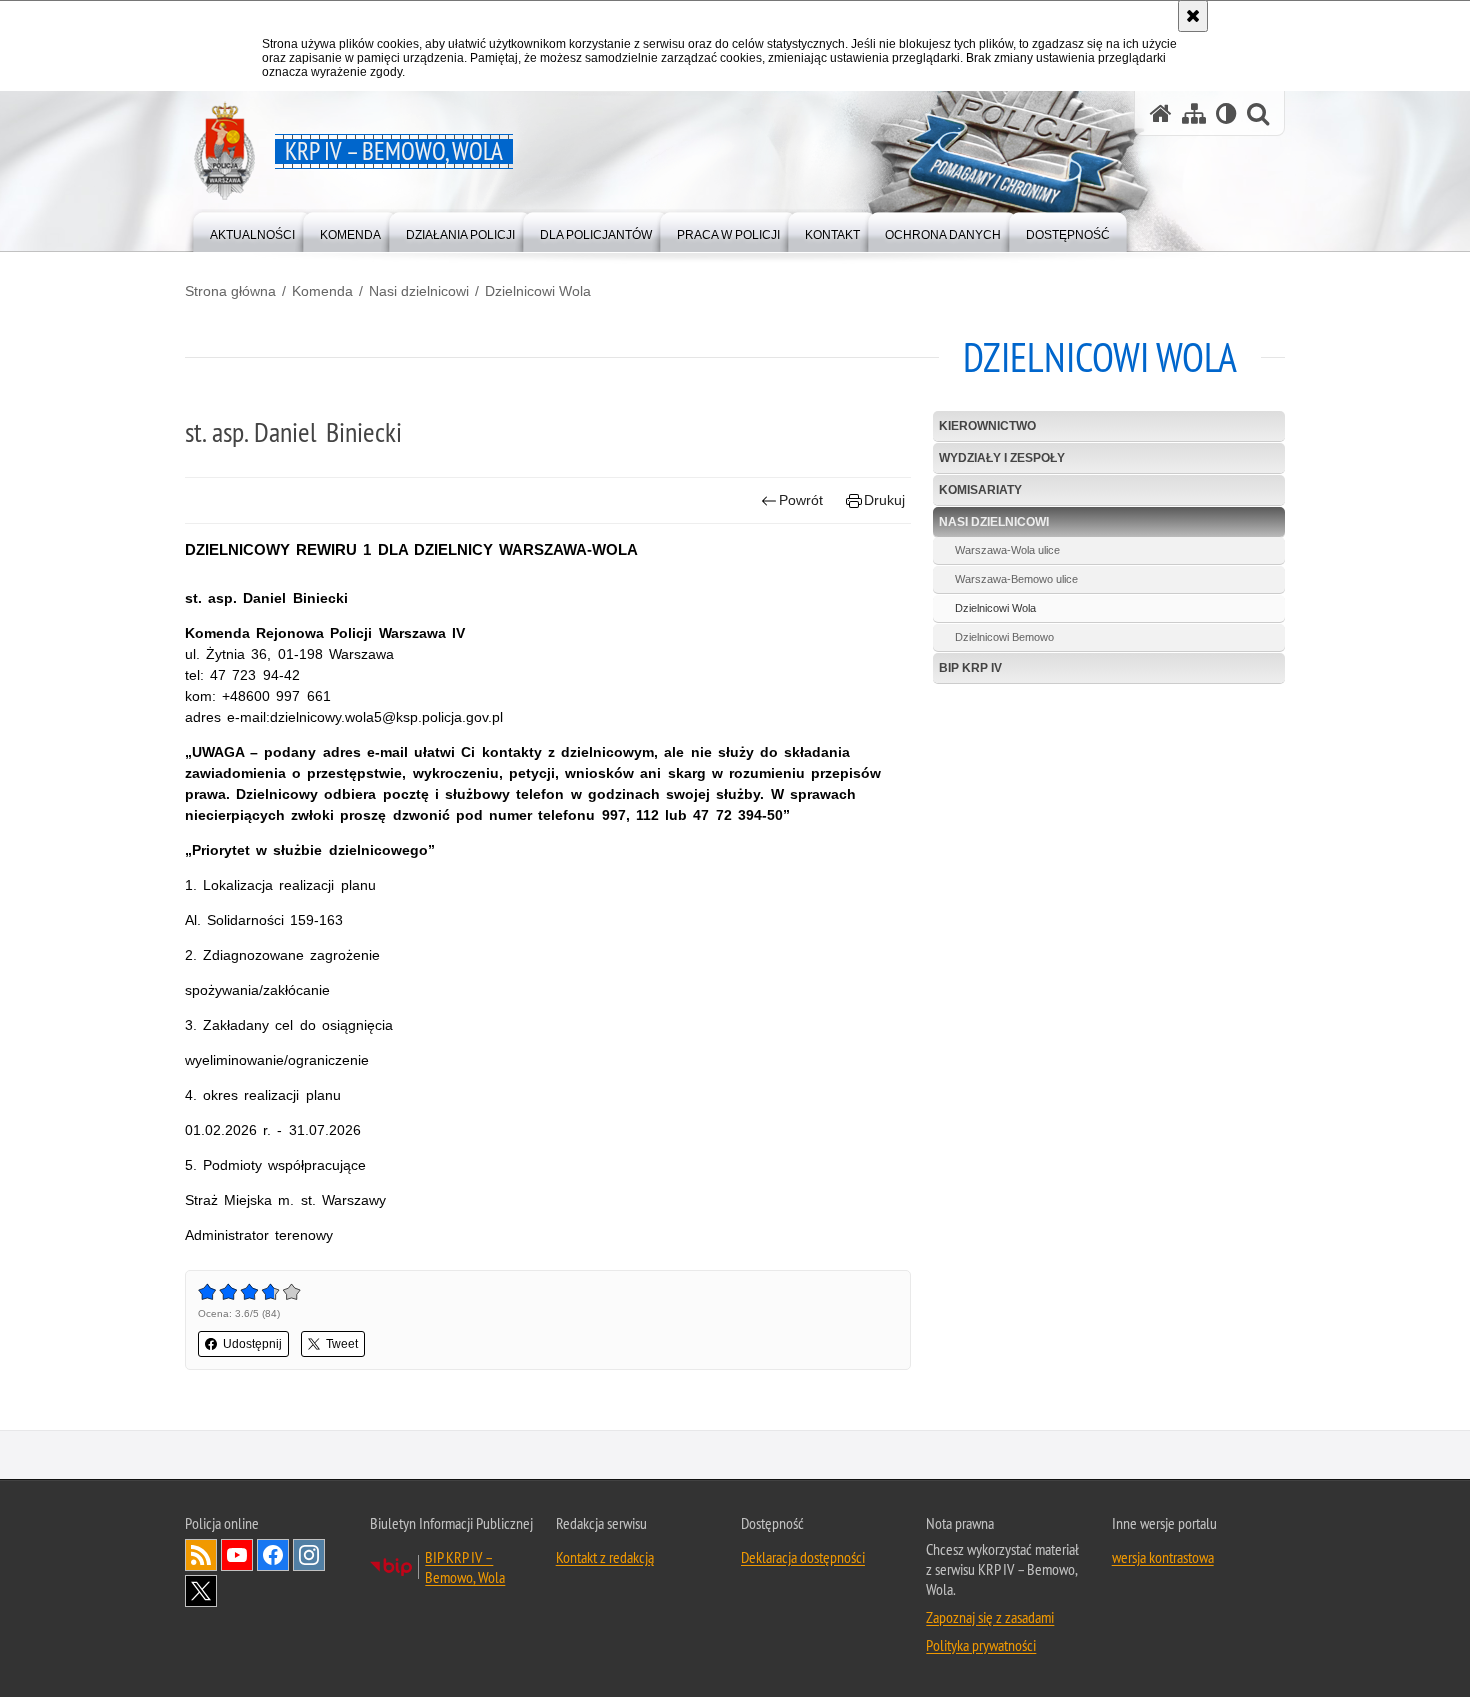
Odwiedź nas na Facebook (273, 1555)
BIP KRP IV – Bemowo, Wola (465, 1567)
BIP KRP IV (970, 668)
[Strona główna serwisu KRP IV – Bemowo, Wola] (1161, 113)
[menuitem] (252, 230)
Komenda (322, 291)
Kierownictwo (987, 426)
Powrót (801, 500)
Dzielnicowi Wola (538, 291)
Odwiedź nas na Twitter (201, 1591)
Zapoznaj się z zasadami (990, 1617)
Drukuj (884, 500)
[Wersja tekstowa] (1226, 113)
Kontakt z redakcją (605, 1557)
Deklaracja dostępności (803, 1557)
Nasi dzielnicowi (419, 291)
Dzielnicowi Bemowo (1004, 637)
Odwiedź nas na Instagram (309, 1555)
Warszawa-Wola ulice (1007, 550)
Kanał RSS (201, 1555)
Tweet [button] (342, 1344)
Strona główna (230, 291)
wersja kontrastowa (1163, 1557)
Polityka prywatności (981, 1645)
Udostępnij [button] (252, 1344)
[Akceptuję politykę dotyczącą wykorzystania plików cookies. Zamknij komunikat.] (1193, 16)
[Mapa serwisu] (1194, 113)
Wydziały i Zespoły (1002, 458)
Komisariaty (980, 490)
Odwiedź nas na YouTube (237, 1555)
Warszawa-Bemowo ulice (1016, 579)
